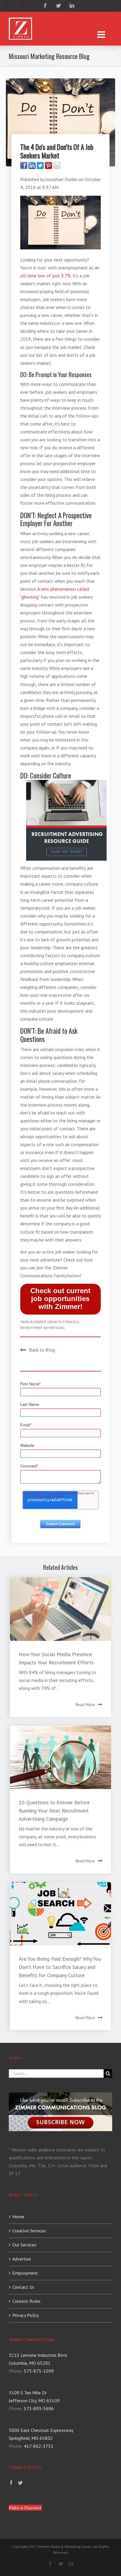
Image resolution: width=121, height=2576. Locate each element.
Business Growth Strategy (54, 1322)
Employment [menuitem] (25, 2273)
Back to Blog (42, 1350)
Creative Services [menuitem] (29, 2231)
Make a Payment (25, 2508)
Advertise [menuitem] (22, 2259)
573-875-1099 (39, 2371)
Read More (85, 1705)
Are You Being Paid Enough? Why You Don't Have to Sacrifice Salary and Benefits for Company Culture (60, 1967)
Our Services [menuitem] (24, 2245)
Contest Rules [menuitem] (26, 2301)
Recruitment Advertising (42, 1328)
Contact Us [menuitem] (23, 2287)
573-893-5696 (39, 2408)
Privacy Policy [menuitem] (26, 2315)
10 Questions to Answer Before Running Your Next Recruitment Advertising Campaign (54, 1811)
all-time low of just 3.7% (46, 276)
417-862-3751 (39, 2446)
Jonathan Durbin (61, 179)
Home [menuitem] (18, 2217)
